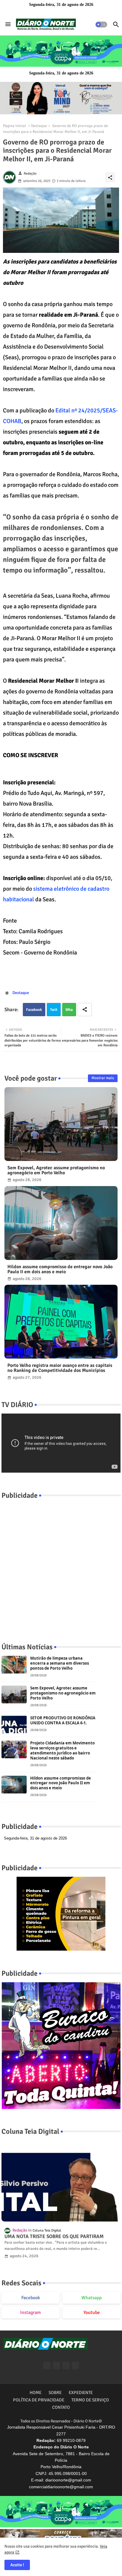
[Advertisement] (61, 1565)
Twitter (54, 1012)
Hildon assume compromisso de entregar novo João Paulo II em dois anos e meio (60, 1269)
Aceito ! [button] (17, 2565)
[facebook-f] (47, 2366)
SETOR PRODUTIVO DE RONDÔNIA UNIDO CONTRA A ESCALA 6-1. (63, 1720)
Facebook (34, 1010)
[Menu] (8, 25)
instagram (30, 2312)
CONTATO (61, 2407)
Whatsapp (69, 1012)
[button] (101, 25)
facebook (31, 2298)
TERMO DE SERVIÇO (90, 2400)
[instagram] (75, 2366)
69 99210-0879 (71, 2440)
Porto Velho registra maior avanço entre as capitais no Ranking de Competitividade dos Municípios (60, 1368)
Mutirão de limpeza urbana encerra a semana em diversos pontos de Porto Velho (60, 1663)
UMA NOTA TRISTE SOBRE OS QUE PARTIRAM (54, 2237)
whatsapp (91, 2298)
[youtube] (66, 2366)
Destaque (39, 126)
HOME (36, 2393)
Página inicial (15, 126)
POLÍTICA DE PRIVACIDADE (39, 2400)
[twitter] (56, 2366)
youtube (92, 2312)
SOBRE (55, 2393)
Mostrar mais (103, 1078)
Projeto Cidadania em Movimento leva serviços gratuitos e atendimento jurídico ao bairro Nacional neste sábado (62, 1751)
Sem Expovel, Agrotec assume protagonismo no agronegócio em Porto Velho (56, 1170)
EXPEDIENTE (81, 2393)
